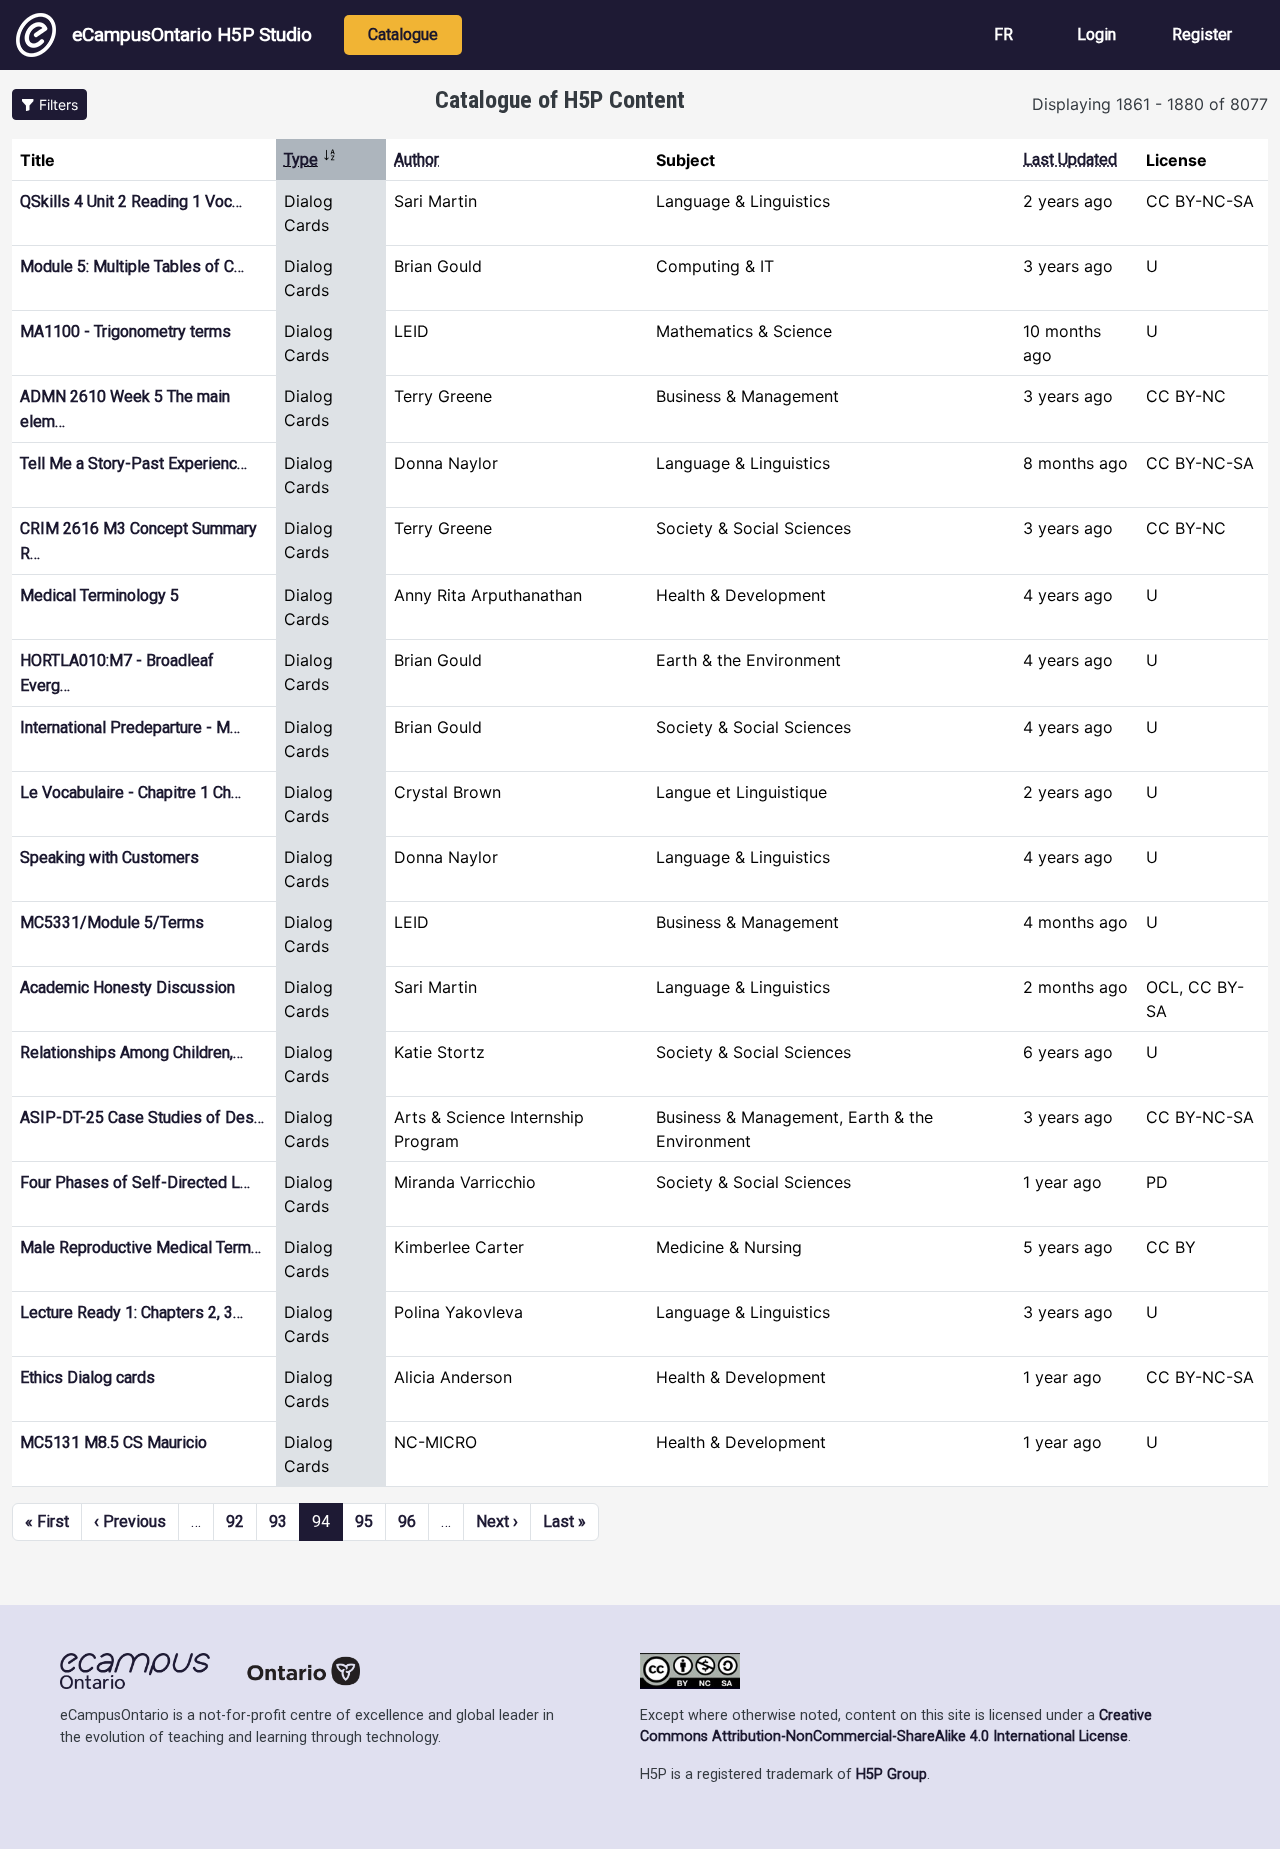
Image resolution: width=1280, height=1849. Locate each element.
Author (416, 159)
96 (407, 1521)
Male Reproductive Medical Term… (140, 1247)
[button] (49, 104)
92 (235, 1521)
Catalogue (403, 34)
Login (1096, 34)
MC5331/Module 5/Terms (112, 922)
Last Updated (1070, 159)
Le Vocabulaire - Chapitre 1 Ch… (130, 792)
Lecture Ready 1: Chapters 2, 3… (131, 1312)
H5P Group (891, 1774)
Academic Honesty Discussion (127, 987)
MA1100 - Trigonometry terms (125, 331)
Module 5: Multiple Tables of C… (132, 266)
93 (278, 1521)
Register (1202, 34)
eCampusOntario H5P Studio (192, 34)
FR (1003, 34)
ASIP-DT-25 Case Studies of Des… (142, 1117)
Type (310, 159)
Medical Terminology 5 (99, 595)
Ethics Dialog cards (87, 1377)
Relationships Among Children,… (131, 1052)
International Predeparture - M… (130, 727)
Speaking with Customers (109, 857)
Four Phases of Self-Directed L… (135, 1182)
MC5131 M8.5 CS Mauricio (113, 1442)
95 (364, 1521)
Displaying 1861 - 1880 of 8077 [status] (1150, 104)
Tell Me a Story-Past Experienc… (133, 463)
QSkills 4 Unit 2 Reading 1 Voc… (131, 201)
